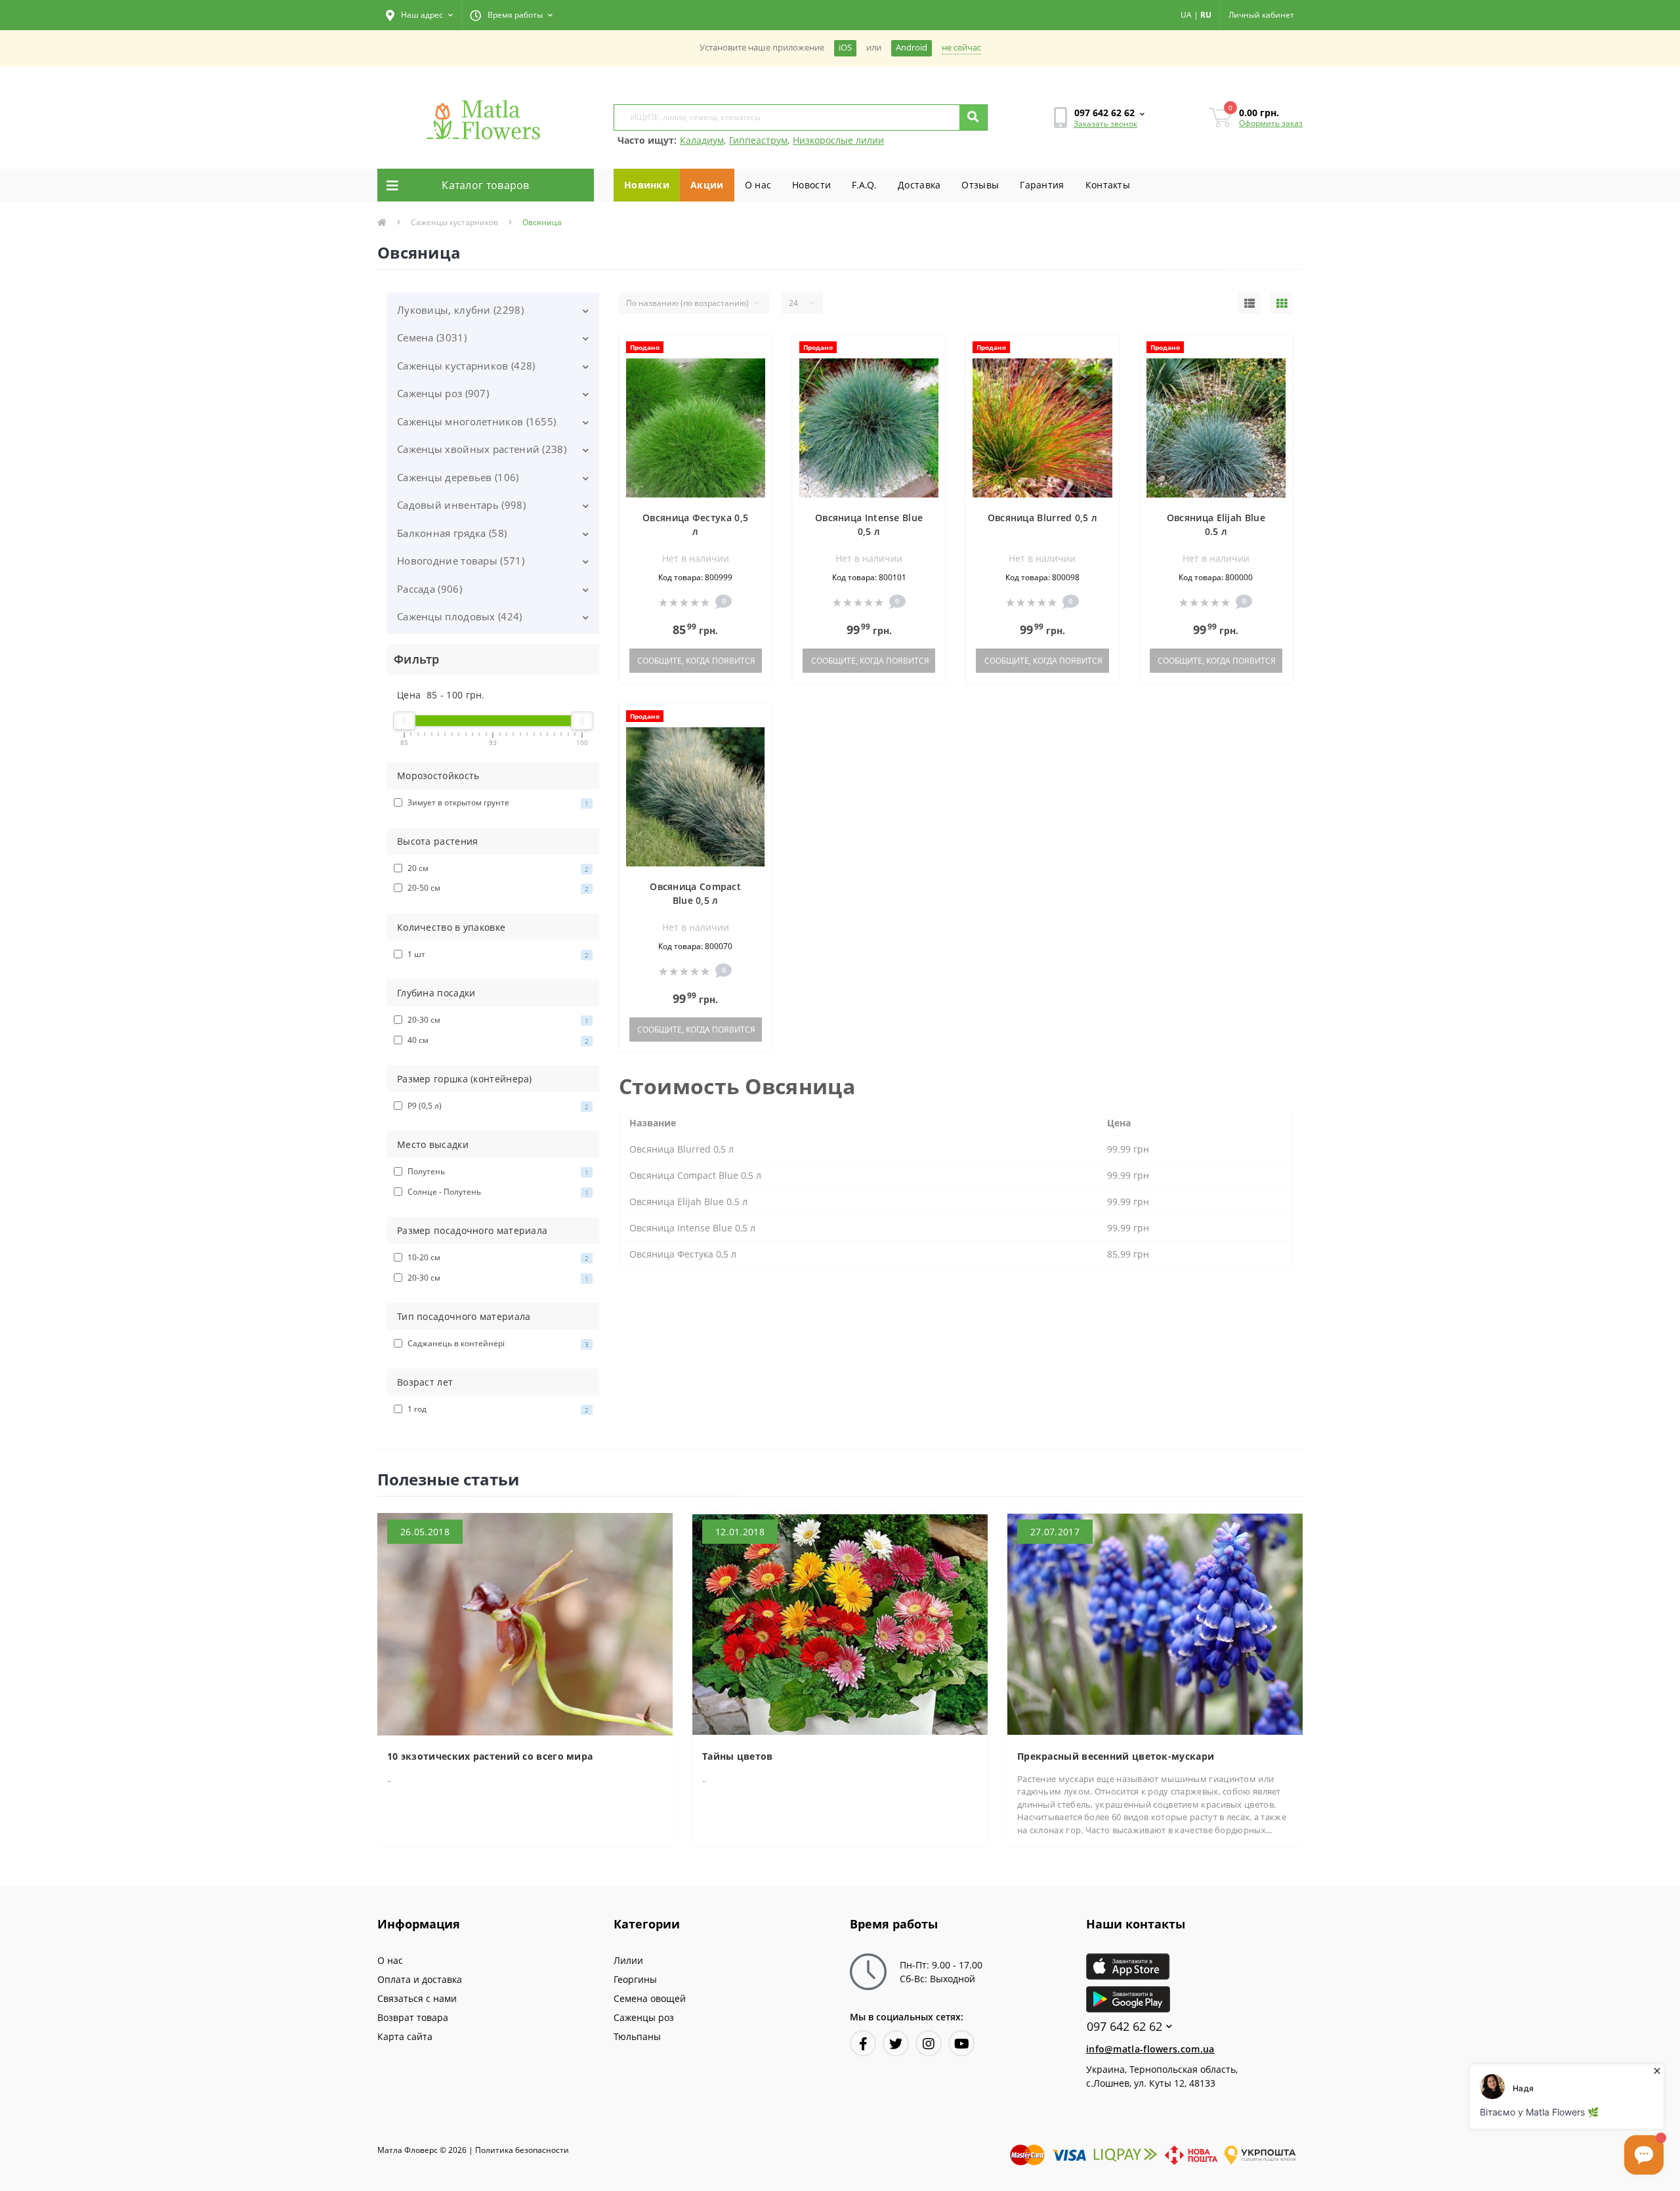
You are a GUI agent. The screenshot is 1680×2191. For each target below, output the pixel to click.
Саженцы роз (644, 2017)
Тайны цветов (738, 1756)
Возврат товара (413, 2017)
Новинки (647, 185)
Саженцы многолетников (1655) (476, 421)
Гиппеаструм (758, 140)
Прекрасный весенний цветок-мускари (1116, 1756)
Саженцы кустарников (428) (466, 366)
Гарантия (1042, 185)
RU (1206, 15)
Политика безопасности (522, 2150)
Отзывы (980, 185)
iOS (845, 48)
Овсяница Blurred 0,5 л (1043, 518)
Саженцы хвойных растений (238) (482, 449)
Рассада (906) (430, 589)
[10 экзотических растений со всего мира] (525, 1623)
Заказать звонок (1105, 124)
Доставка (919, 185)
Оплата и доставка (420, 1979)
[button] (419, 15)
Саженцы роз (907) (443, 393)
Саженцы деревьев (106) (458, 477)
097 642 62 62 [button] (1124, 2027)
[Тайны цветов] (840, 1623)
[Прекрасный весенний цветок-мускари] (1155, 1623)
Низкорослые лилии (838, 140)
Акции (707, 185)
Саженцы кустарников (454, 222)
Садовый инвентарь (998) (461, 505)
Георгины (635, 1979)
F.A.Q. (864, 185)
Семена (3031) (432, 337)
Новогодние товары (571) (461, 561)
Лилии (628, 1960)
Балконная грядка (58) (452, 533)
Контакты (1108, 185)
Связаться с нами (417, 1998)
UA (1186, 15)
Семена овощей (650, 1998)
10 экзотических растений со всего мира (490, 1756)
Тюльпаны (637, 2036)
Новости (811, 185)
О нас (758, 185)
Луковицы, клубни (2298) (460, 310)
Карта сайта (405, 2036)
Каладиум (702, 140)
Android (912, 48)
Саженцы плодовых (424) (460, 616)
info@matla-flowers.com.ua (1150, 2049)
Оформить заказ (1271, 123)
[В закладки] (756, 352)
